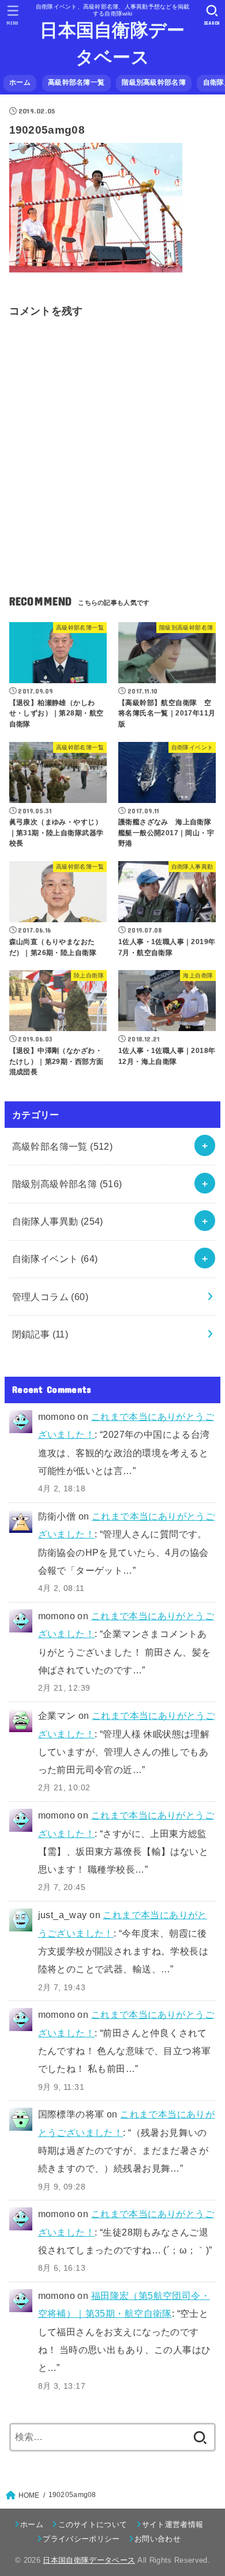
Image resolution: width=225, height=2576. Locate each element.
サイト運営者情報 (173, 2524)
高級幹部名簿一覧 (76, 82)
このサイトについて (93, 2524)
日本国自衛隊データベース (112, 44)
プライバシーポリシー (81, 2539)
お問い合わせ (157, 2539)
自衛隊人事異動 (58, 1221)
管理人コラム (50, 1297)
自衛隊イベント (55, 1259)
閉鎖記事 (40, 1334)
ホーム (20, 82)
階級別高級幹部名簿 (154, 82)
